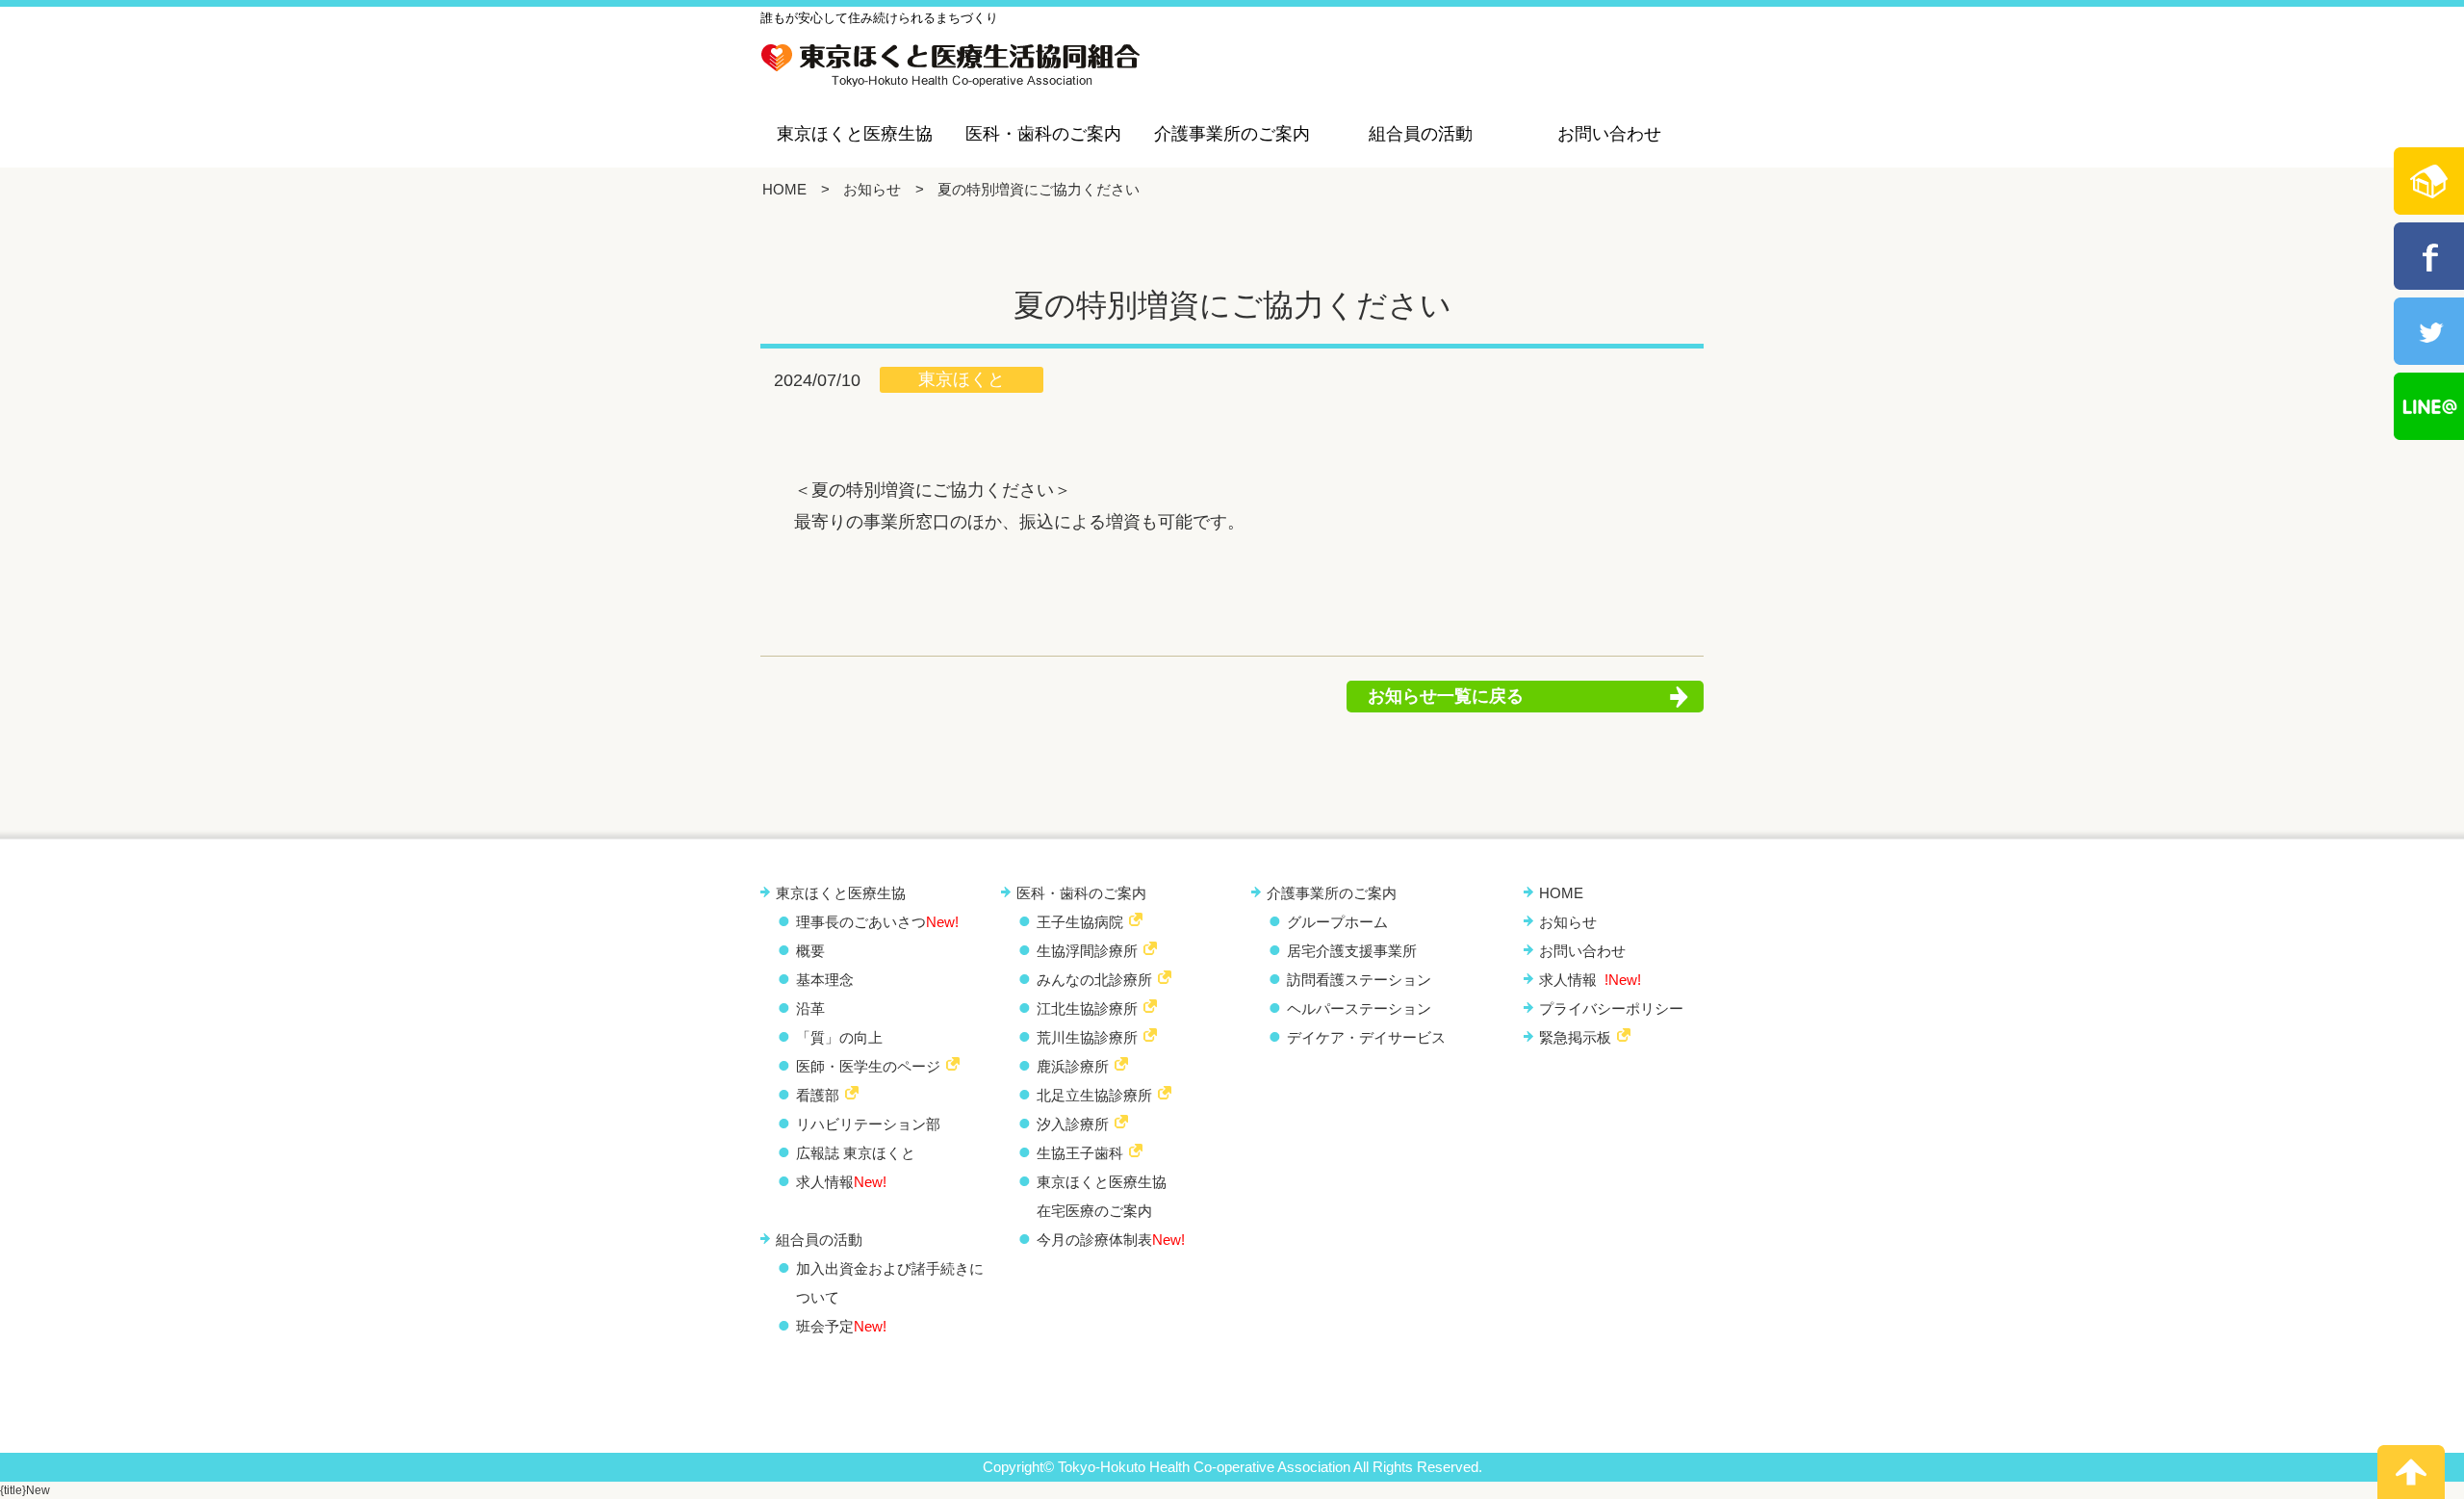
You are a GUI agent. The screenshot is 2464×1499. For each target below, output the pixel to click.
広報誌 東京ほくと (856, 1153)
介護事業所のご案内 (1232, 134)
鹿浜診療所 (1073, 1066)
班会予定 (841, 1326)
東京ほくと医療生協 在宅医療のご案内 (1102, 1196)
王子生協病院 (1080, 922)
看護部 (818, 1095)
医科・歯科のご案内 (1043, 134)
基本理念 (825, 980)
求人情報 (841, 1182)
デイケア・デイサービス (1366, 1037)
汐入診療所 (1073, 1124)
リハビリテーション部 (868, 1124)
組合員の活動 (1421, 134)
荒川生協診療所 (1087, 1037)
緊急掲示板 (1575, 1037)
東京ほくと (962, 379)
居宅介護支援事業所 (1352, 951)
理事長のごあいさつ (877, 922)
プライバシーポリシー (1611, 1008)
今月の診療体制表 (1111, 1240)
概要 (810, 951)
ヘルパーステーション (1359, 1008)
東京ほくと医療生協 (855, 134)
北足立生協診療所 (1094, 1095)
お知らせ (872, 189)
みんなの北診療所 (1094, 980)
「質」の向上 (839, 1037)
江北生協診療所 (1087, 1008)
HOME (784, 189)
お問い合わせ (1609, 134)
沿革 (810, 1008)
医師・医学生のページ (868, 1066)
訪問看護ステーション (1359, 980)
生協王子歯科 (1080, 1153)
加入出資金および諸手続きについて (890, 1283)
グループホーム (1337, 922)
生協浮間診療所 (1087, 951)
